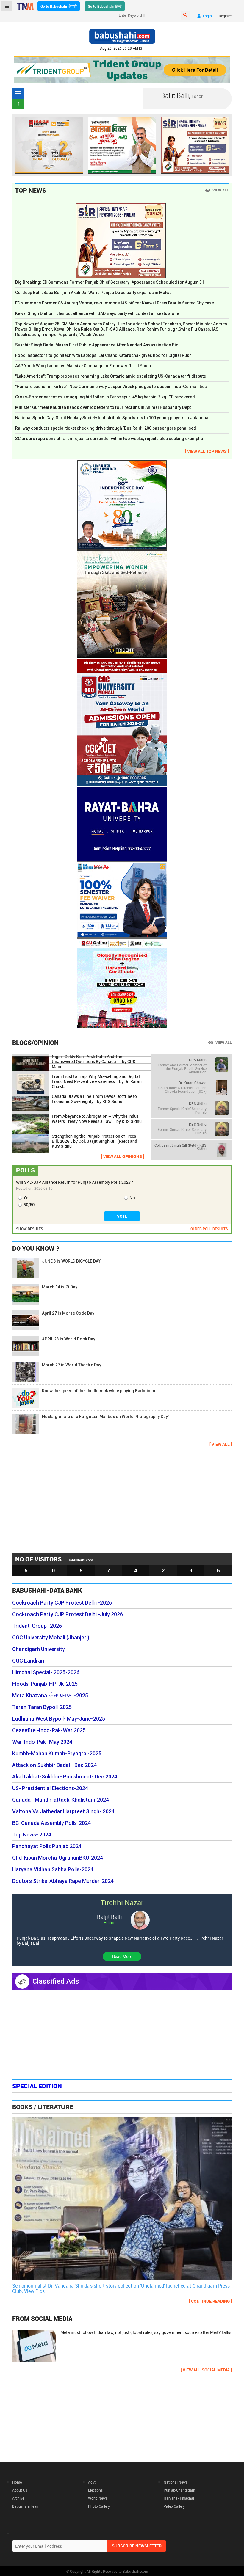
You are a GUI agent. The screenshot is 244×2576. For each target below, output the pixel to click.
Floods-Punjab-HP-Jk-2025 (45, 1684)
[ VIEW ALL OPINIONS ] (123, 1156)
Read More (122, 1956)
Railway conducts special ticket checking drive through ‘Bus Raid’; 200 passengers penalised (106, 428)
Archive (18, 2498)
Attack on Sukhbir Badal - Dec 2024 (54, 1765)
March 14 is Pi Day (60, 1287)
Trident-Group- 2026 (37, 1626)
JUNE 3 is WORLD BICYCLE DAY (71, 1261)
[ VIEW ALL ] (221, 1444)
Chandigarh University (39, 1649)
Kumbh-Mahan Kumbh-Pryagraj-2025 (57, 1754)
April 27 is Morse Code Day (68, 1313)
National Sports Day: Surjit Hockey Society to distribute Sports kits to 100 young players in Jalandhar (113, 418)
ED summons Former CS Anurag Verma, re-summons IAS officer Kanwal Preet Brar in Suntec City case (115, 303)
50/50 (29, 1205)
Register (225, 16)
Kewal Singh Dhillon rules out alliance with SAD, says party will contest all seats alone (97, 313)
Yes (27, 1198)
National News (176, 2482)
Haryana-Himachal (179, 2498)
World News (98, 2498)
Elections (95, 2490)
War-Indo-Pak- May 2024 (42, 1742)
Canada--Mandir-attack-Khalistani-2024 (61, 1800)
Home (17, 2482)
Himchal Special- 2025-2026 (46, 1672)
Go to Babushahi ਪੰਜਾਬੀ (59, 6)
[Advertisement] (122, 1499)
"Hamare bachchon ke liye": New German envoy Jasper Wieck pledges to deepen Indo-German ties (111, 387)
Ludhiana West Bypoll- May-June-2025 (59, 1719)
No (132, 1198)
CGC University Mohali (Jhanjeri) (51, 1638)
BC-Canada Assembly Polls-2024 (51, 1823)
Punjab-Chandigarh (179, 2490)
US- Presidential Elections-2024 (50, 1788)
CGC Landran (28, 1661)
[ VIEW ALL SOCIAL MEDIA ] (206, 2370)
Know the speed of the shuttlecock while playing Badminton (99, 1391)
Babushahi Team (26, 2506)
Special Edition (37, 2086)
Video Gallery (174, 2506)
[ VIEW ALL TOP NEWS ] (207, 451)
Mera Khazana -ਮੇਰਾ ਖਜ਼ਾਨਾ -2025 (50, 1696)
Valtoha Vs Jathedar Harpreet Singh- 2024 (63, 1811)
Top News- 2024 (32, 1835)
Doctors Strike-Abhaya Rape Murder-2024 (63, 1881)
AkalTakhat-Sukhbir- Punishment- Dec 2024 (65, 1777)
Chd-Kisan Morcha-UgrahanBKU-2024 (58, 1858)
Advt (92, 2482)
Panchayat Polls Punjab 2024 (47, 1846)
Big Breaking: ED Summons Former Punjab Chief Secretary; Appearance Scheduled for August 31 (110, 282)
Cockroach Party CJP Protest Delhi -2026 (62, 1603)
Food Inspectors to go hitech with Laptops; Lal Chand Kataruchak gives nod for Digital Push (103, 355)
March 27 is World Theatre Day (72, 1365)
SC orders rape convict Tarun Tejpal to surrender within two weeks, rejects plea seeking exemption (110, 439)
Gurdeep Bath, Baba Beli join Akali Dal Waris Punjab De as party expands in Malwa (93, 293)
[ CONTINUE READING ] (210, 2301)
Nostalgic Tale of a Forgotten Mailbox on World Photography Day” (106, 1417)
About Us (20, 2490)
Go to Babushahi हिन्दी (105, 6)
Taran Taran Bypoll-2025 (42, 1707)
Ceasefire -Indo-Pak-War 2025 (49, 1730)
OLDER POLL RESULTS (209, 1229)
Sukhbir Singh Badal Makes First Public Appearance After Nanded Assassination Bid (97, 345)
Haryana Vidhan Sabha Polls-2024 (53, 1869)
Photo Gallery (99, 2506)
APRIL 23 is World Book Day (69, 1339)
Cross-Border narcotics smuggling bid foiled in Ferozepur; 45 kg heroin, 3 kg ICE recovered (105, 397)
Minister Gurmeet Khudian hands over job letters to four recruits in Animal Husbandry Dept (103, 407)
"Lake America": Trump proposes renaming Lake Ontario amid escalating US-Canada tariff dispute (111, 376)
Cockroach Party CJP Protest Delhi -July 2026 (68, 1614)
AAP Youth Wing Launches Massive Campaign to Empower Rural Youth (83, 366)
